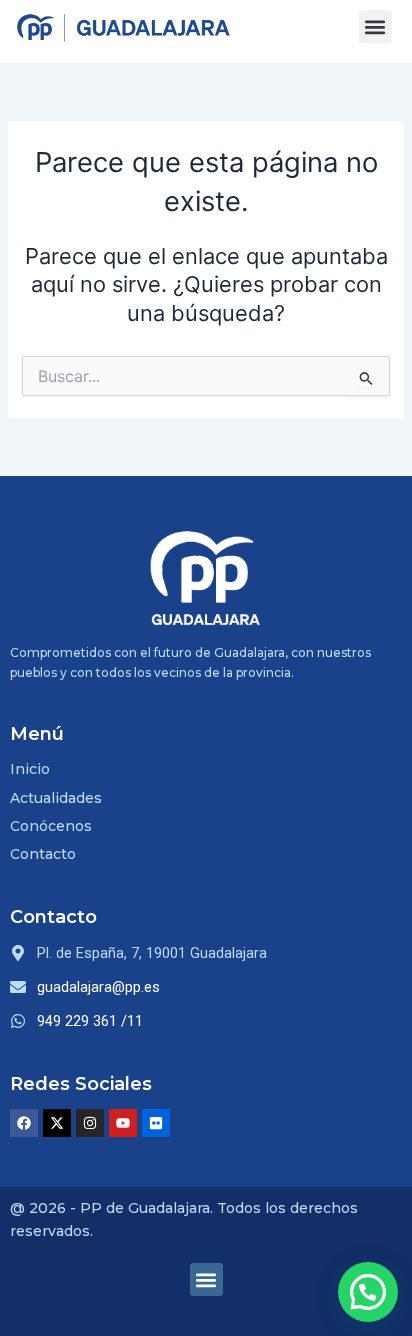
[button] (375, 26)
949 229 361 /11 (90, 1021)
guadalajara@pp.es (98, 987)
